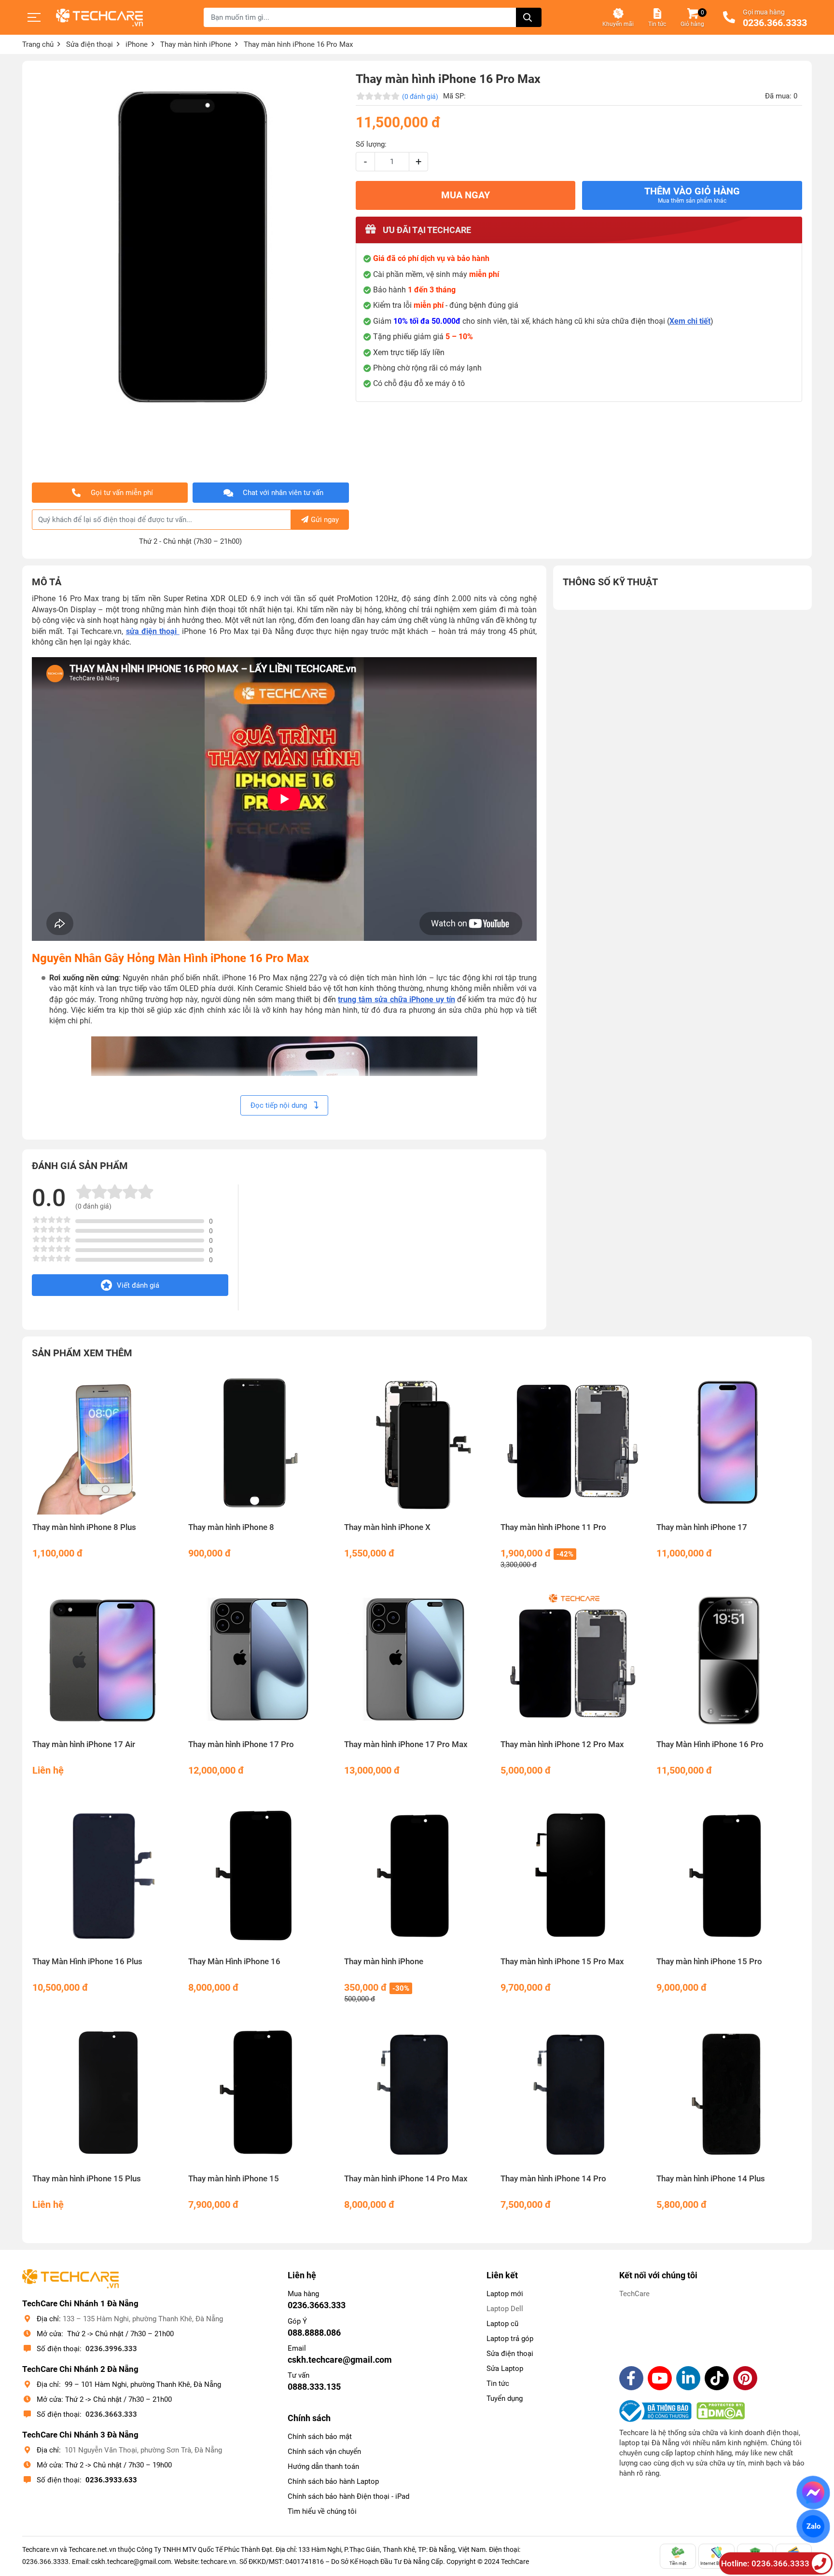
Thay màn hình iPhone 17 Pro (241, 1744)
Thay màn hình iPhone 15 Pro (709, 1962)
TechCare (634, 2294)
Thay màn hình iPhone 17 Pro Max (406, 1744)
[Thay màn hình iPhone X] (417, 1442)
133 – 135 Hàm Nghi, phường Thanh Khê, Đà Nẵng (143, 2319)
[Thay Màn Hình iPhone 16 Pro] (729, 1660)
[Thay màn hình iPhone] (417, 1877)
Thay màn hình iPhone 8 (231, 1527)
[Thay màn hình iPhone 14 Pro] (573, 2094)
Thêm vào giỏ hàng (692, 195)
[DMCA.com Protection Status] (721, 2411)
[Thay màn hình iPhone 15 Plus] (105, 2094)
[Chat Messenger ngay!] (813, 2493)
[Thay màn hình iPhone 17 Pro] (261, 1660)
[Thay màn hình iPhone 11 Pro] (573, 1442)
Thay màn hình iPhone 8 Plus (84, 1527)
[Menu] (34, 17)
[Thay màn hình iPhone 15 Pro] (729, 1877)
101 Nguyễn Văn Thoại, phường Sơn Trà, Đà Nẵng (143, 2450)
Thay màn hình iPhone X (387, 1527)
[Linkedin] (688, 2378)
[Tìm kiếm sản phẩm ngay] (529, 17)
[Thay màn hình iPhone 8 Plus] (105, 1442)
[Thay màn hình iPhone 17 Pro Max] (417, 1660)
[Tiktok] (717, 2378)
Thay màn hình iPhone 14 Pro (553, 2179)
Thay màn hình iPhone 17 (702, 1527)
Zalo (813, 2526)
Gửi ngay (325, 520)
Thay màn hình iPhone (384, 1962)
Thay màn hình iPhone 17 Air (84, 1744)
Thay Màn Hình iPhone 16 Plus (87, 1962)
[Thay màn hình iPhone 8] (261, 1442)
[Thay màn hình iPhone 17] (729, 1442)
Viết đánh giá (138, 1285)
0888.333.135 (314, 2387)
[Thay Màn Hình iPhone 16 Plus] (105, 1877)
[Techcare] (99, 18)
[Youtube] (660, 2378)
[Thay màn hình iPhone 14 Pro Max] (417, 2094)
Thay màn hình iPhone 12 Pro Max (562, 1744)
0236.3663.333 (111, 2414)
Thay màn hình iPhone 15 (234, 2179)
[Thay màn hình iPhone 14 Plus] (729, 2094)
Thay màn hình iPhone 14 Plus (711, 2179)
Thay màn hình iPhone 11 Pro (553, 1527)
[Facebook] (631, 2378)
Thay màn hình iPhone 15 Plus (87, 2179)
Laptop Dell (505, 2309)
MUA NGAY (466, 195)
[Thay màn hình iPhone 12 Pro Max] (573, 1660)
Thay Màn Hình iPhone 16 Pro (710, 1744)
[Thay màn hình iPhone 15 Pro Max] (573, 1877)
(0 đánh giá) (420, 96)
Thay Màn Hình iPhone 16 (234, 1962)
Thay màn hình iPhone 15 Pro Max (562, 1962)
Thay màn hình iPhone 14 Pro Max (406, 2179)
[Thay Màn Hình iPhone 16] (261, 1877)
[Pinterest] (745, 2378)
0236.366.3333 (775, 23)
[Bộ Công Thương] (658, 2411)
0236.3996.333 (111, 2349)
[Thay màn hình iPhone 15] (261, 2094)
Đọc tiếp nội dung (280, 1105)
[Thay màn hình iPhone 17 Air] (105, 1660)
